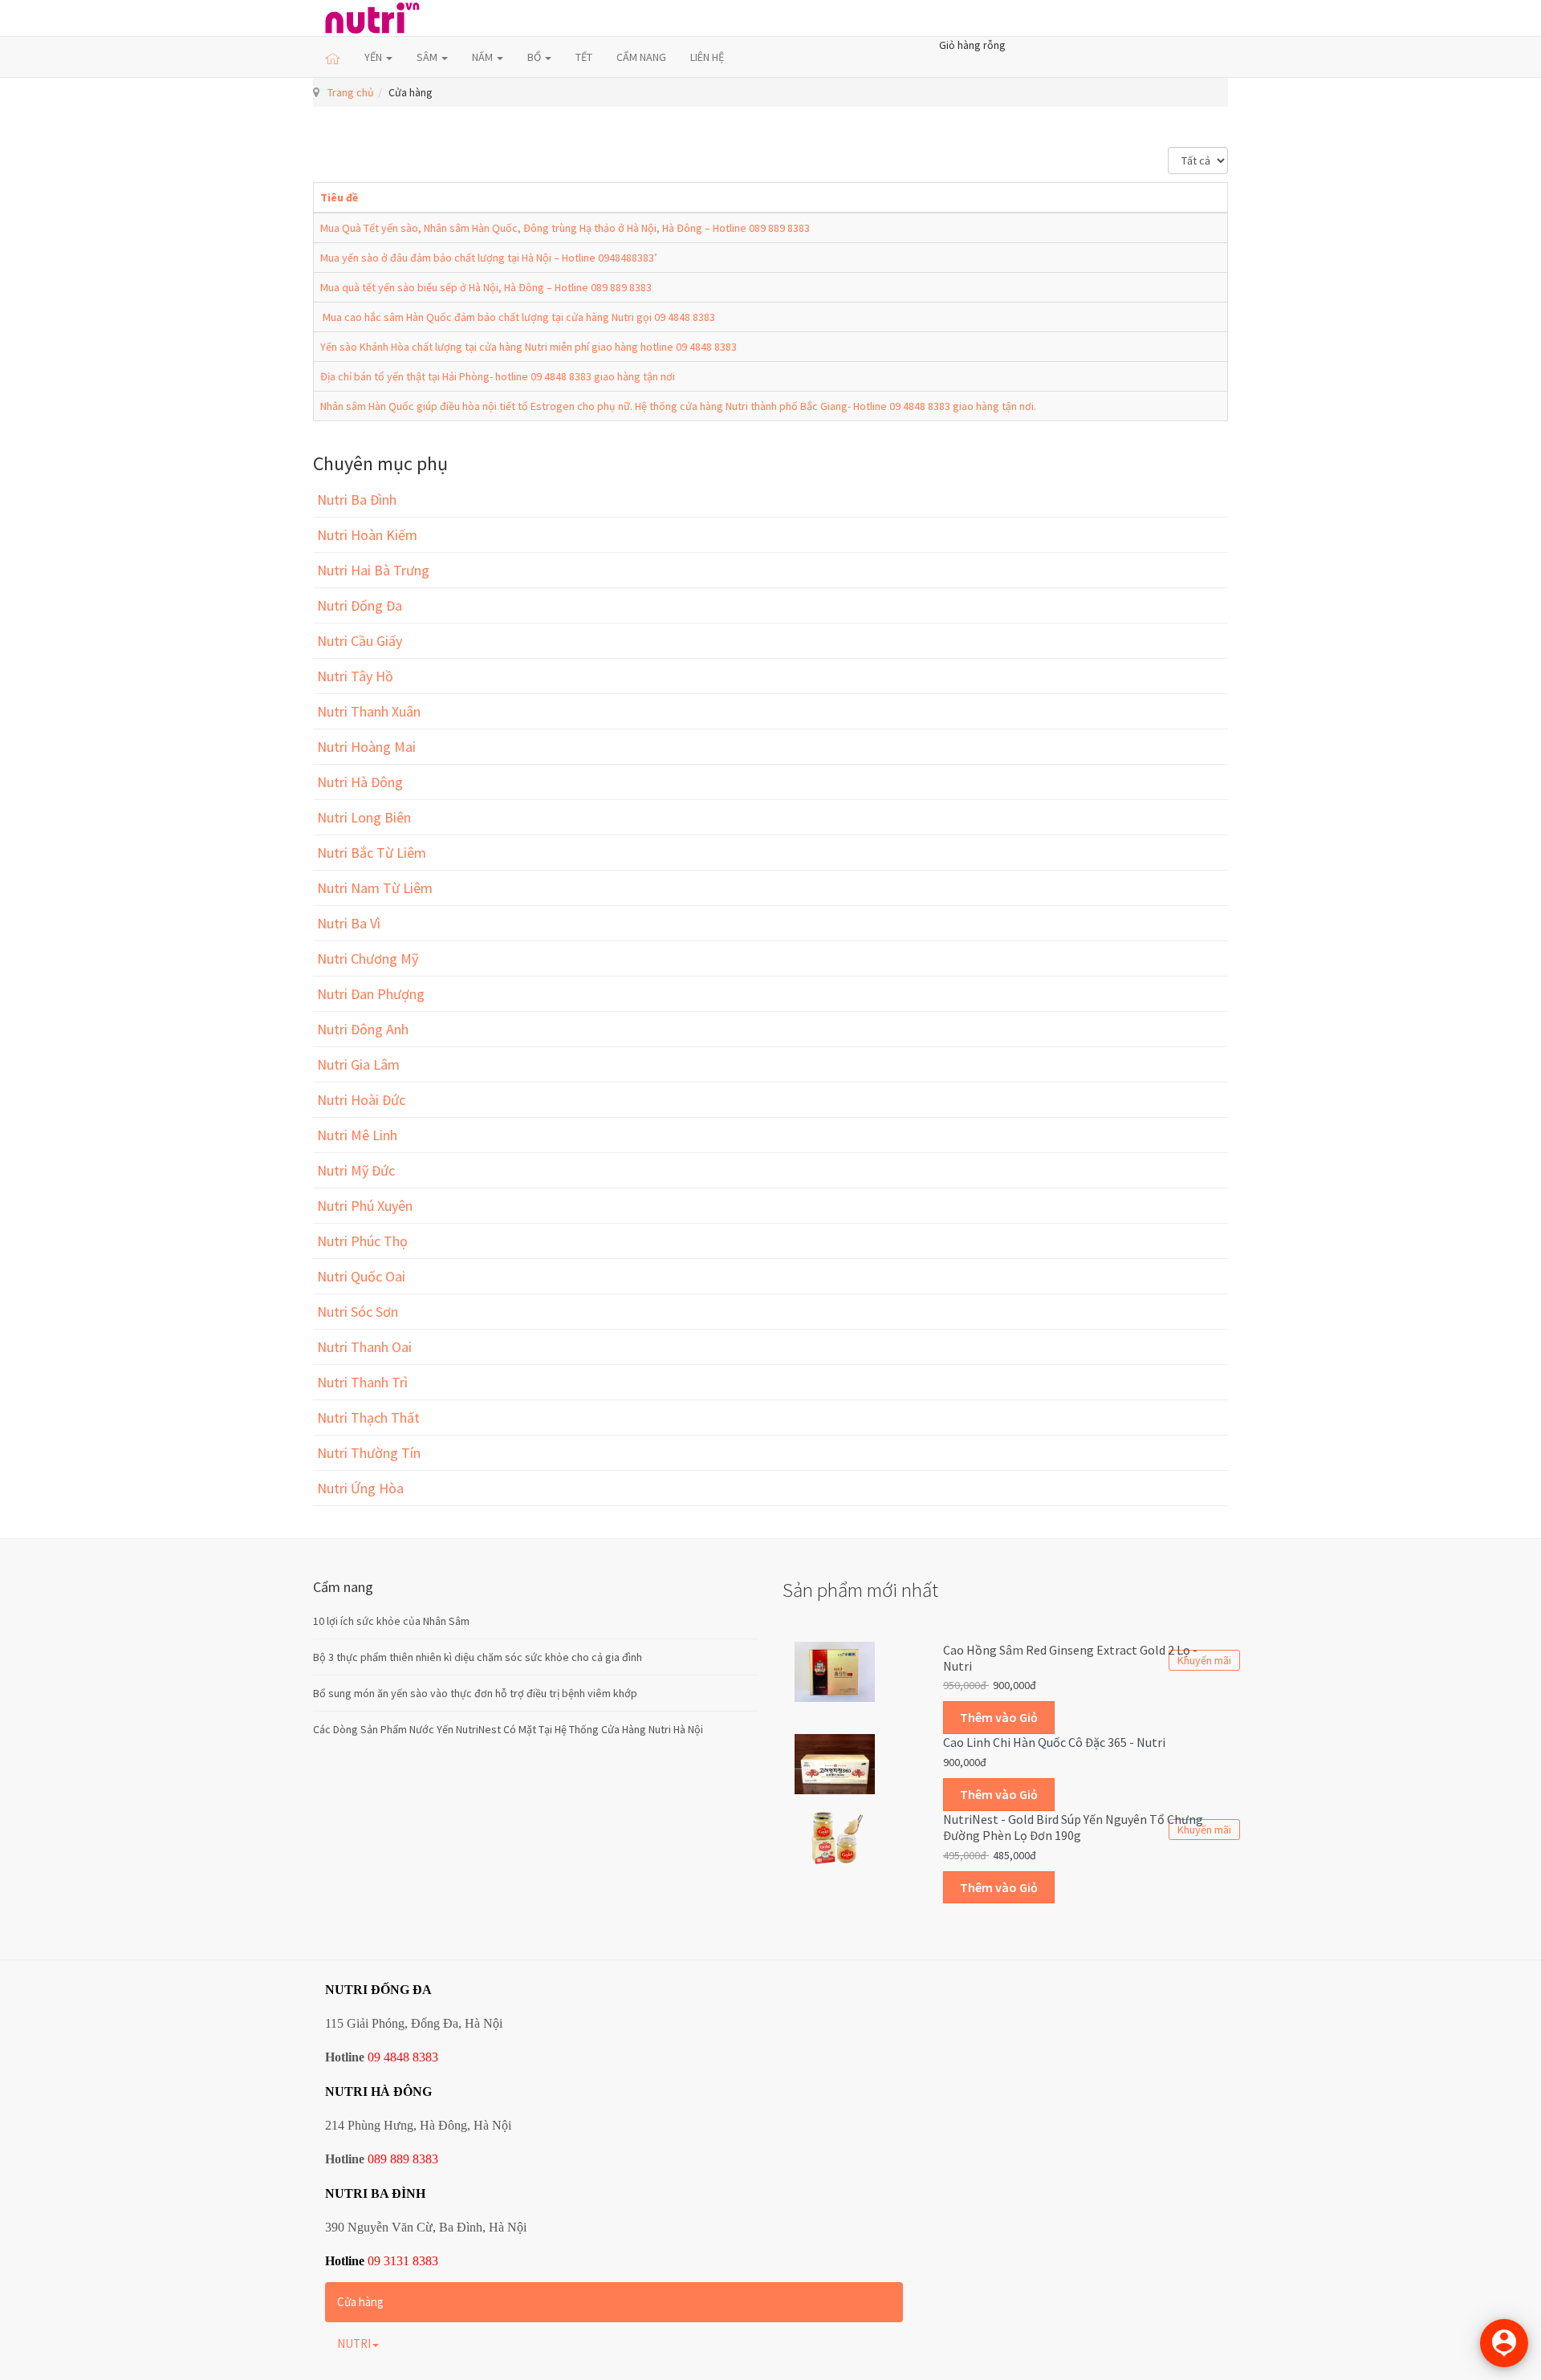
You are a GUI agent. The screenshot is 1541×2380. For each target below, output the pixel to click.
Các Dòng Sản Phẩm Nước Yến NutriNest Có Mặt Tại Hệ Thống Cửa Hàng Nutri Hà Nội (508, 1729)
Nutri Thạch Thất (368, 1417)
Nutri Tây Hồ (355, 676)
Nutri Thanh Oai (364, 1347)
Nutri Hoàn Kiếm (367, 535)
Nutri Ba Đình (357, 500)
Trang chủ (351, 92)
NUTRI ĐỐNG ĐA (378, 1990)
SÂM (428, 57)
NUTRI (354, 2343)
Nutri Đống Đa (360, 605)
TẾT (584, 57)
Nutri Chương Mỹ (368, 958)
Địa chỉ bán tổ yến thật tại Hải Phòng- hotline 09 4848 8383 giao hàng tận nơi (498, 376)
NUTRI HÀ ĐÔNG (378, 2092)
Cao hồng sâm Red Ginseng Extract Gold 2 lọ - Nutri (1070, 1658)
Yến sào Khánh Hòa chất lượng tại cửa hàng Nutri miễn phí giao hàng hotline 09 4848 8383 (529, 347)
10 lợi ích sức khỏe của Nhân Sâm (391, 1621)
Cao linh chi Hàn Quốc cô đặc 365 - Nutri (1054, 1742)
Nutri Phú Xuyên (365, 1206)
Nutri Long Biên (364, 817)
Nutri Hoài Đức (361, 1100)
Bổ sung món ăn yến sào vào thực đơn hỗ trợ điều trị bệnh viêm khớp (475, 1693)
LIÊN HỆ (707, 57)
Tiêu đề (339, 197)
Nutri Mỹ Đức (356, 1170)
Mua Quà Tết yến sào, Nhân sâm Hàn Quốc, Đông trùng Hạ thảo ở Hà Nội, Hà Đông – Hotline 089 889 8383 (565, 228)
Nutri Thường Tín (369, 1453)
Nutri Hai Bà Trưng (373, 570)
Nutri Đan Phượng (371, 994)
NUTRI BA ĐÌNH (375, 2193)
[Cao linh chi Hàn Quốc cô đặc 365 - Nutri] (835, 1763)
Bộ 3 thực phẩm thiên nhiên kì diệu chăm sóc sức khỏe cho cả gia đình (478, 1657)
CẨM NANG (641, 57)
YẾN (374, 57)
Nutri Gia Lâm (358, 1064)
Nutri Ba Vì (349, 923)
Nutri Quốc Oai (361, 1276)
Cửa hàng (360, 2302)
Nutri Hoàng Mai (366, 747)
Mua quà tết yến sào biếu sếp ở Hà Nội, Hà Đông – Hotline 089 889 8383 (486, 287)
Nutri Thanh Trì (362, 1382)
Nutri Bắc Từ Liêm (372, 853)
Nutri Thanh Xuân (369, 711)
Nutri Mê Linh (357, 1135)
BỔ (535, 57)
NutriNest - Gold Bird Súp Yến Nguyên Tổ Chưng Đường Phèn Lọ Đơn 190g (1073, 1827)
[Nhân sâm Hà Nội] (372, 18)
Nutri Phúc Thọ (362, 1241)
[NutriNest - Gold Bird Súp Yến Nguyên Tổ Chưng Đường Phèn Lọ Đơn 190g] (835, 1837)
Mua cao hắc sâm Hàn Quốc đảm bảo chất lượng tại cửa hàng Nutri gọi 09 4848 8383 (518, 317)
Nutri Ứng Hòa (360, 1488)
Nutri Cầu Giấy (360, 641)
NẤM (484, 57)
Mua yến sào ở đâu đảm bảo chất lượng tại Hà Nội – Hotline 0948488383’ (489, 258)
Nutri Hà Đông (360, 782)
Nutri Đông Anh (363, 1029)
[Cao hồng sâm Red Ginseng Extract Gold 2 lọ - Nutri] (835, 1671)
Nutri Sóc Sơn (358, 1312)
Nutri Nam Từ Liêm (375, 888)
